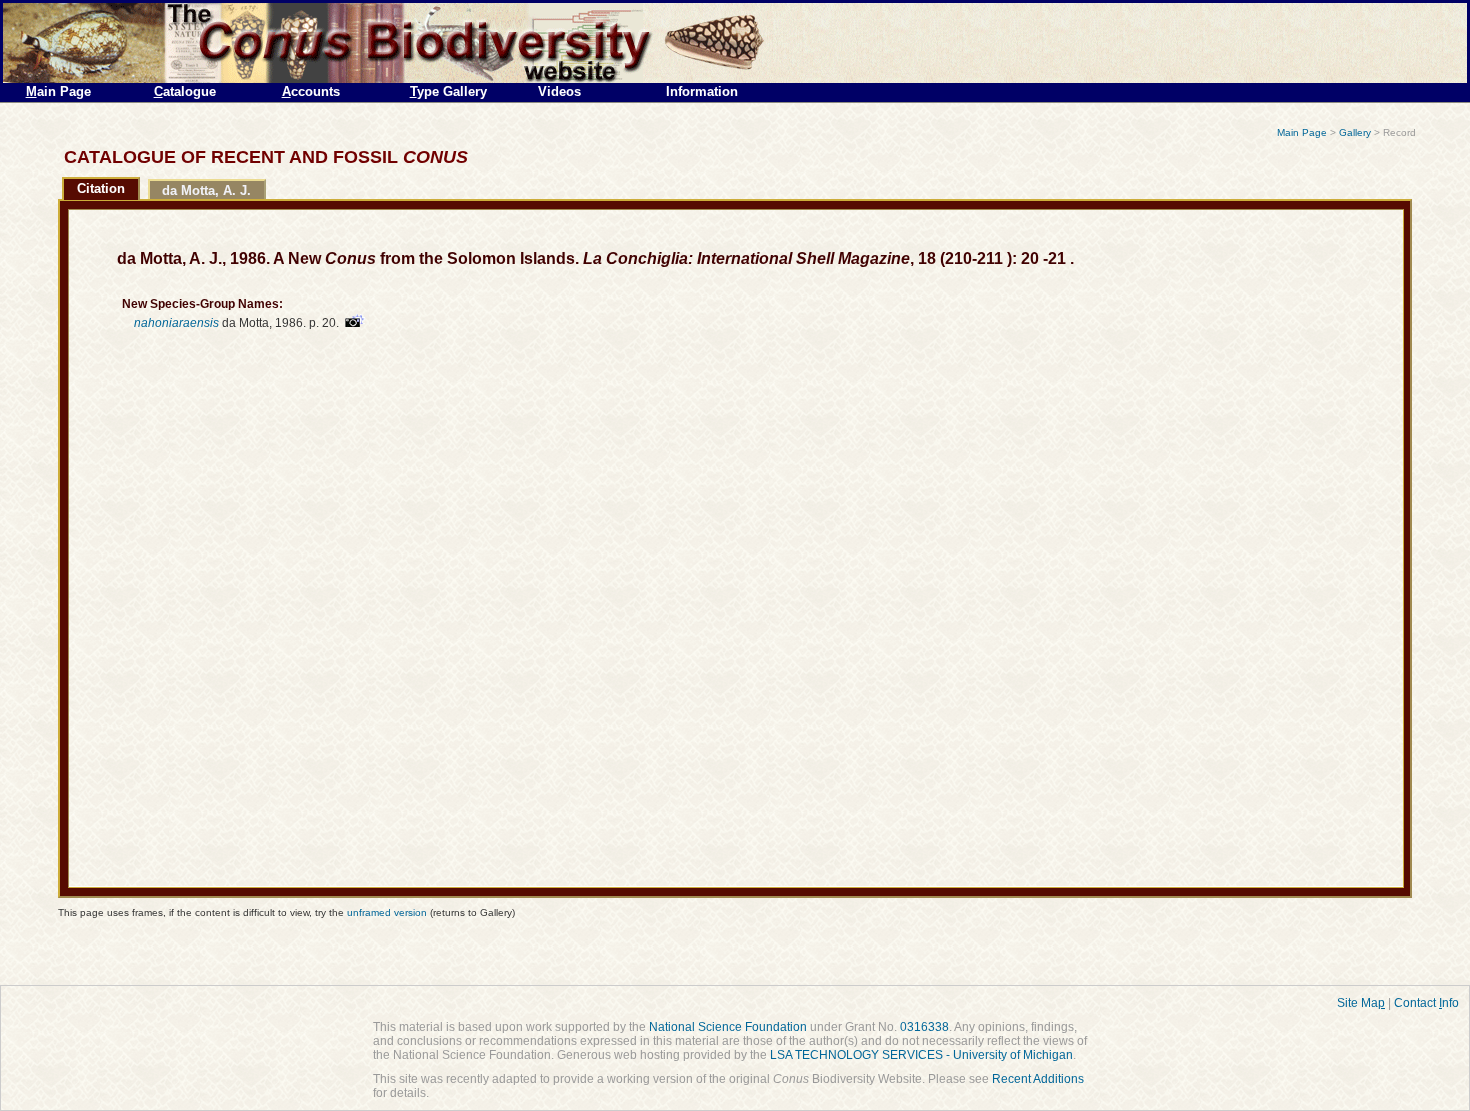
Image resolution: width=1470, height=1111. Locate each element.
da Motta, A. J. (206, 190)
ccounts (311, 91)
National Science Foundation (728, 1027)
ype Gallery (448, 91)
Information (702, 91)
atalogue (185, 91)
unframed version (387, 912)
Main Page (1302, 132)
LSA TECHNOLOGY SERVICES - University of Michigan (921, 1055)
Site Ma (1361, 1003)
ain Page (58, 91)
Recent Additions (1038, 1079)
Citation (101, 188)
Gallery (1355, 132)
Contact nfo (1426, 1003)
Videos (559, 91)
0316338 (924, 1027)
